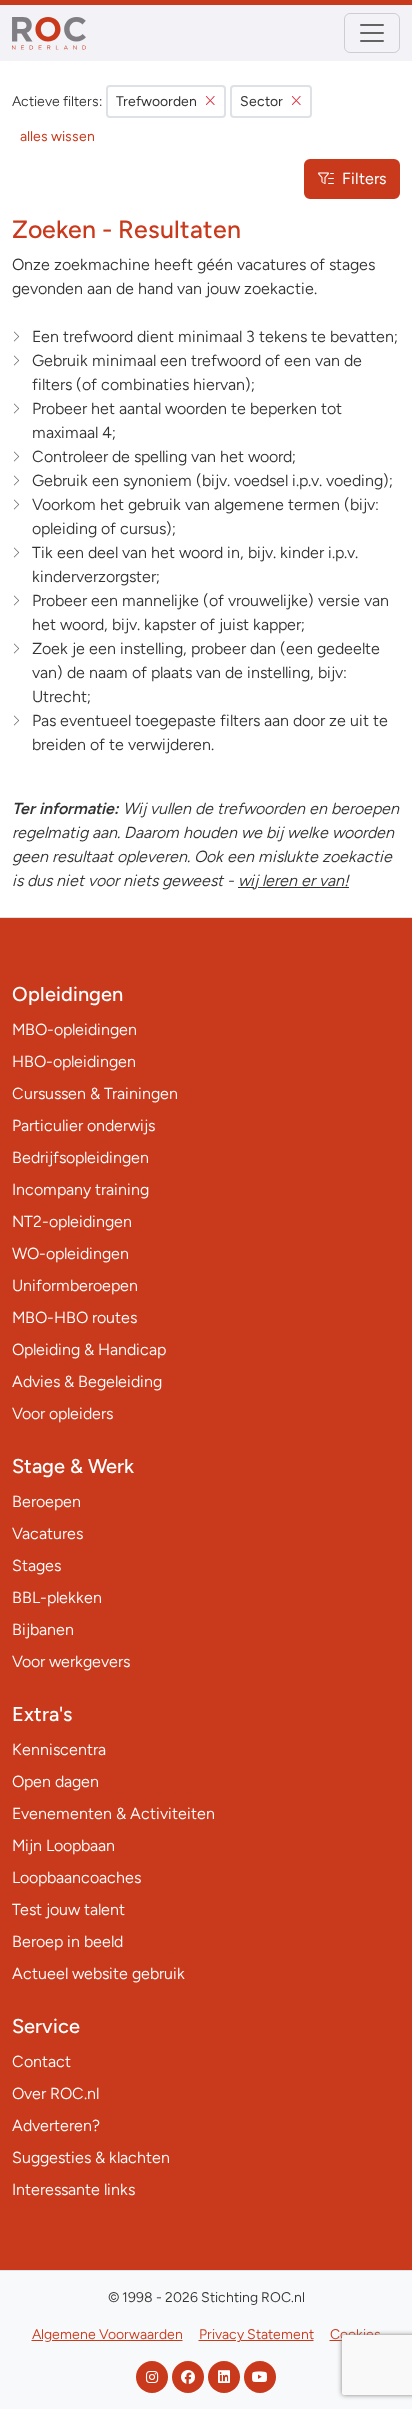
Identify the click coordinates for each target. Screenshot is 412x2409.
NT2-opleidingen (72, 1221)
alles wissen (57, 136)
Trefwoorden (156, 101)
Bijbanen (43, 1629)
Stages (36, 1565)
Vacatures (47, 1533)
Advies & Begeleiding (87, 1381)
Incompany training (80, 1189)
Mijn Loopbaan (63, 1845)
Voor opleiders (62, 1413)
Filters (364, 178)
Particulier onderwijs (83, 1125)
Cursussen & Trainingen (95, 1093)
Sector (261, 101)
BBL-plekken (57, 1597)
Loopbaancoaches (76, 1877)
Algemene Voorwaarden (107, 2334)
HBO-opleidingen (74, 1061)
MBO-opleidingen (74, 1029)
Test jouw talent (68, 1909)
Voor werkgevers (71, 1661)
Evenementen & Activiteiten (113, 1813)
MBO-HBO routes (74, 1317)
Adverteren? (56, 2125)
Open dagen (55, 1781)
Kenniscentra (59, 1749)
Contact (41, 2061)
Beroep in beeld (67, 1941)
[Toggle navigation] (372, 33)
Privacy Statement (256, 2334)
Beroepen (46, 1501)
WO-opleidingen (70, 1253)
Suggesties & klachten (91, 2157)
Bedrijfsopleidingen (80, 1157)
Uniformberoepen (75, 1285)
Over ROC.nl (55, 2093)
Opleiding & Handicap (89, 1349)
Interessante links (73, 2189)
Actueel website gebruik (98, 1973)
